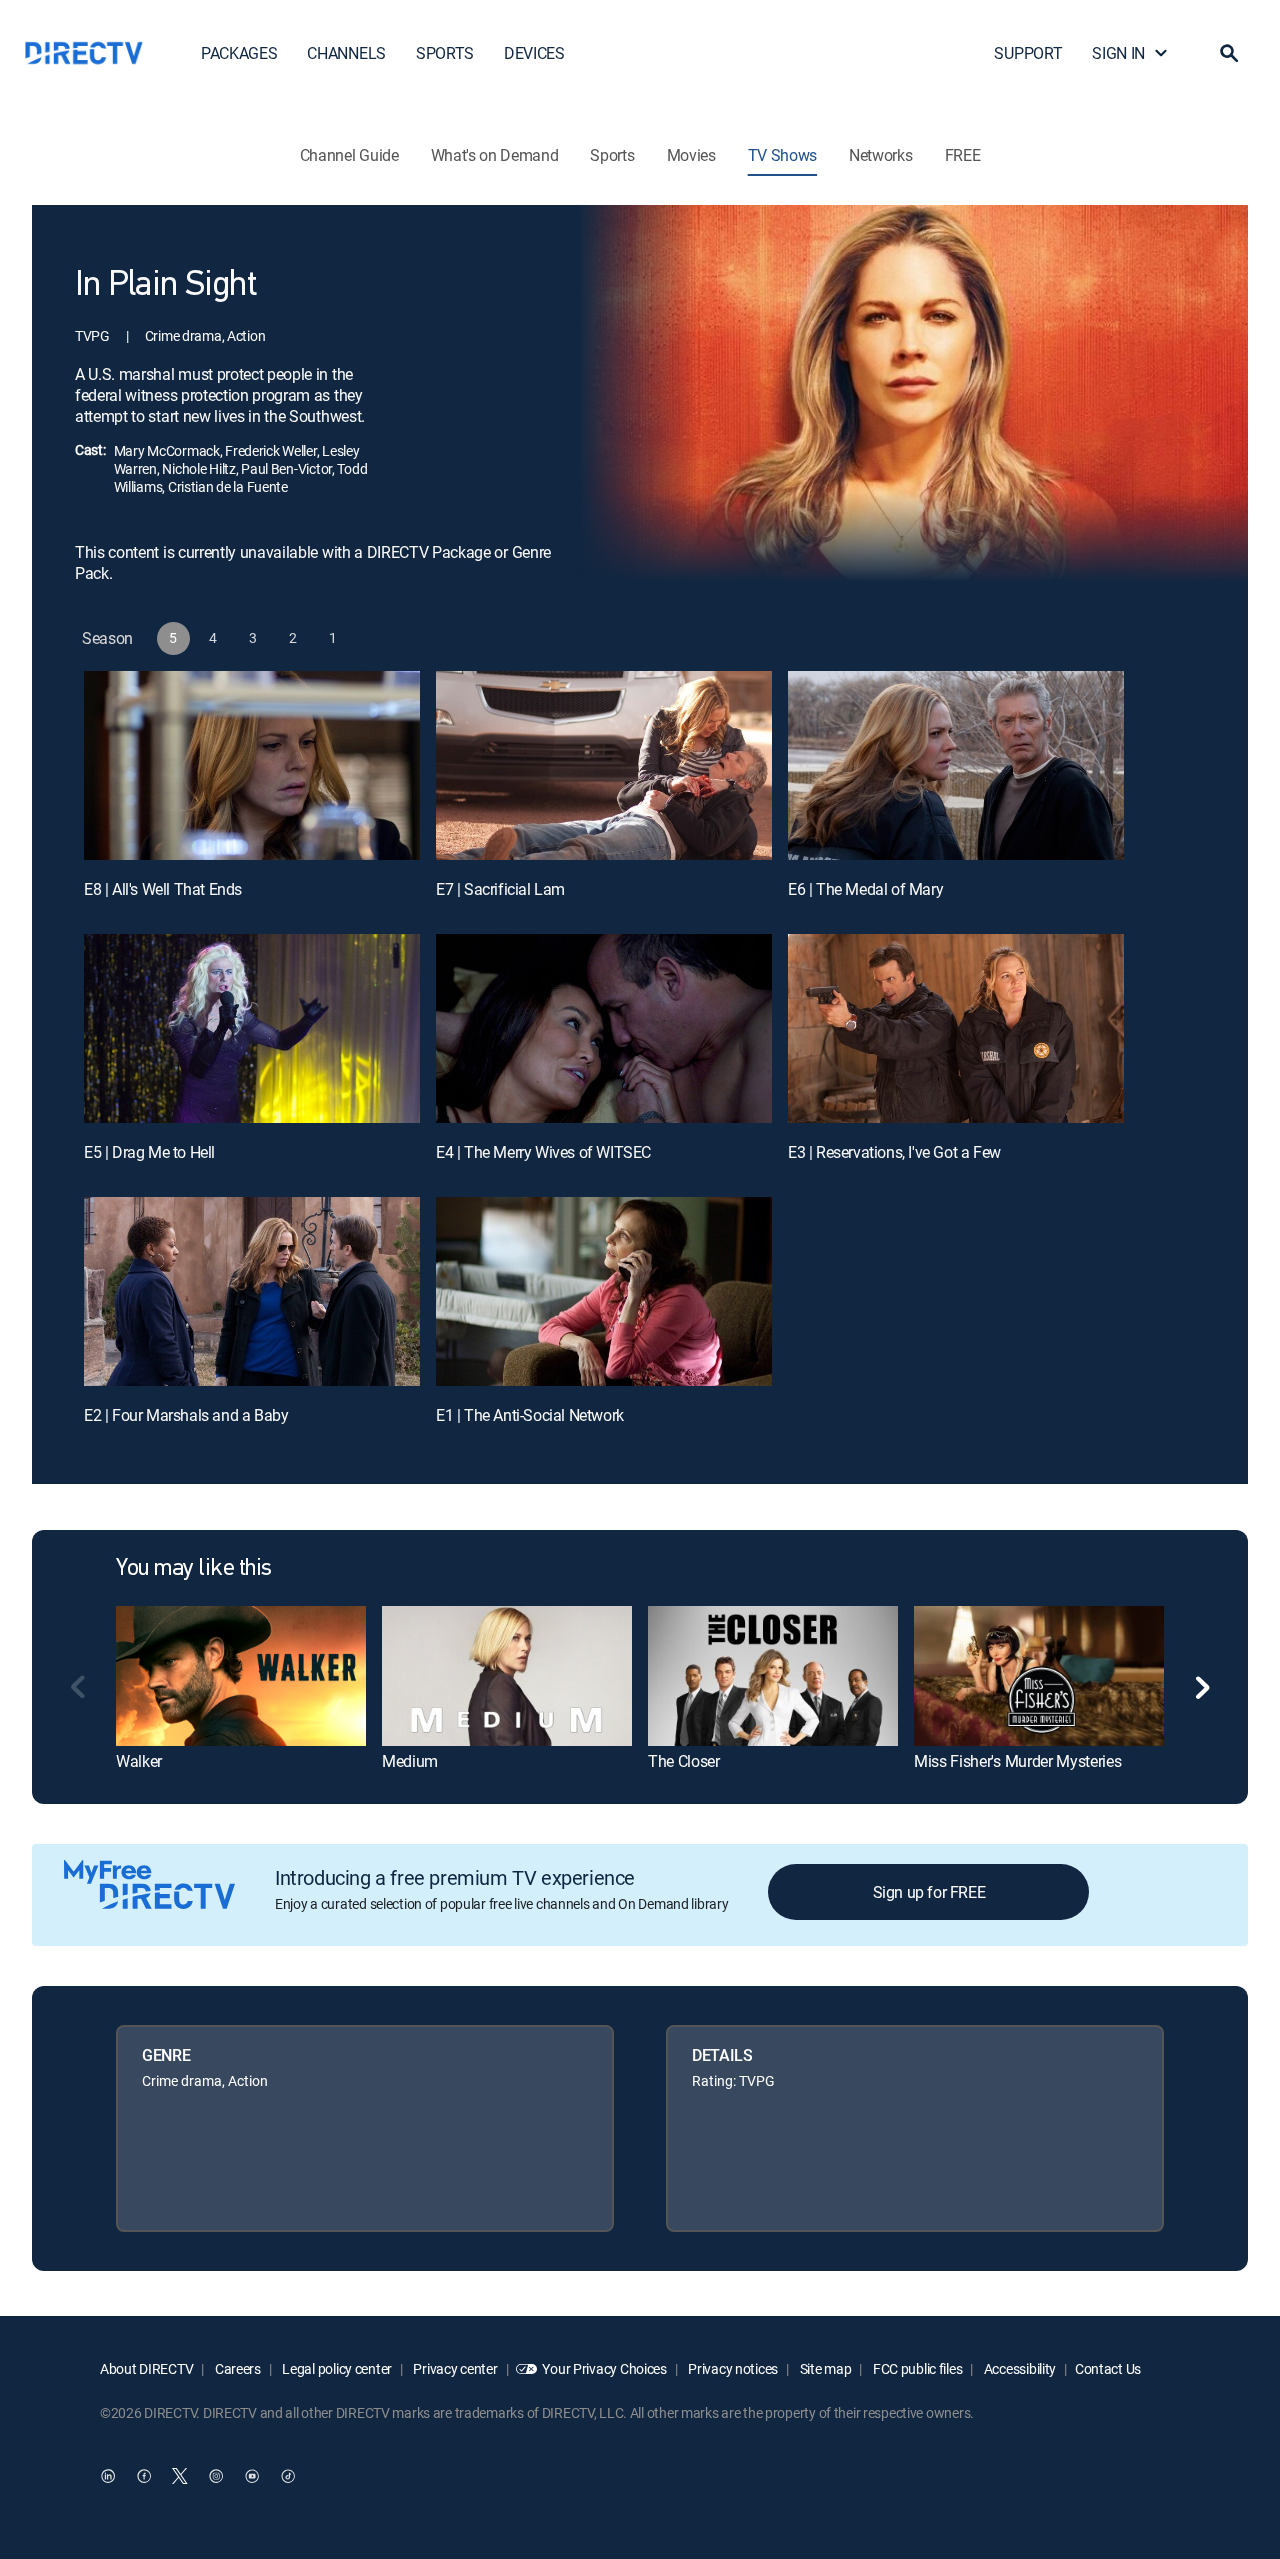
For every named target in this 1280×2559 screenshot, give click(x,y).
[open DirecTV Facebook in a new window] (144, 2476)
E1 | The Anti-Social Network (530, 1415)
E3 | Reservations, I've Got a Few (894, 1152)
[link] (241, 1676)
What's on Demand (495, 155)
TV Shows (782, 155)
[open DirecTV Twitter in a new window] (180, 2476)
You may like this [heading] (194, 1569)
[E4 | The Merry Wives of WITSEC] (604, 1028)
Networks (880, 155)
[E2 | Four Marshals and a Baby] (252, 1291)
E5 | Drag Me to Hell (149, 1152)
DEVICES (534, 53)
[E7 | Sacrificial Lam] (604, 765)
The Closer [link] (684, 1761)
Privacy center (454, 2368)
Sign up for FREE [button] (929, 1892)
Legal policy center (336, 2368)
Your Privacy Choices (604, 2368)
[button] (1229, 53)
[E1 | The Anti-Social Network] (604, 1291)
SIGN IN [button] (1118, 53)
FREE (963, 155)
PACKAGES (239, 53)
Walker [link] (139, 1761)
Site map (824, 2368)
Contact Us (1108, 2368)
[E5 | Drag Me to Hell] (252, 1028)
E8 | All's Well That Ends (163, 889)
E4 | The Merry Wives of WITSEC (543, 1152)
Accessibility (1018, 2368)
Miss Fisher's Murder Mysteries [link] (1017, 1761)
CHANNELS (346, 53)
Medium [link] (410, 1761)
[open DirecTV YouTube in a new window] (252, 2476)
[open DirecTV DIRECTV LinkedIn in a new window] (108, 2476)
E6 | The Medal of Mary (865, 889)
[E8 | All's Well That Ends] (252, 765)
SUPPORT (1028, 53)
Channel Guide (349, 155)
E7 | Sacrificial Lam (500, 889)
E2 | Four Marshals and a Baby (186, 1415)
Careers (236, 2368)
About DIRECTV (146, 2368)
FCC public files (916, 2368)
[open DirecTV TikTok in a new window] (288, 2476)
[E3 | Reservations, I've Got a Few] (956, 1028)
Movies (691, 155)
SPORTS (445, 53)
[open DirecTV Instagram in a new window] (216, 2476)
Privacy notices (732, 2368)
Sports (612, 155)
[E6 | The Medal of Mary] (956, 765)
